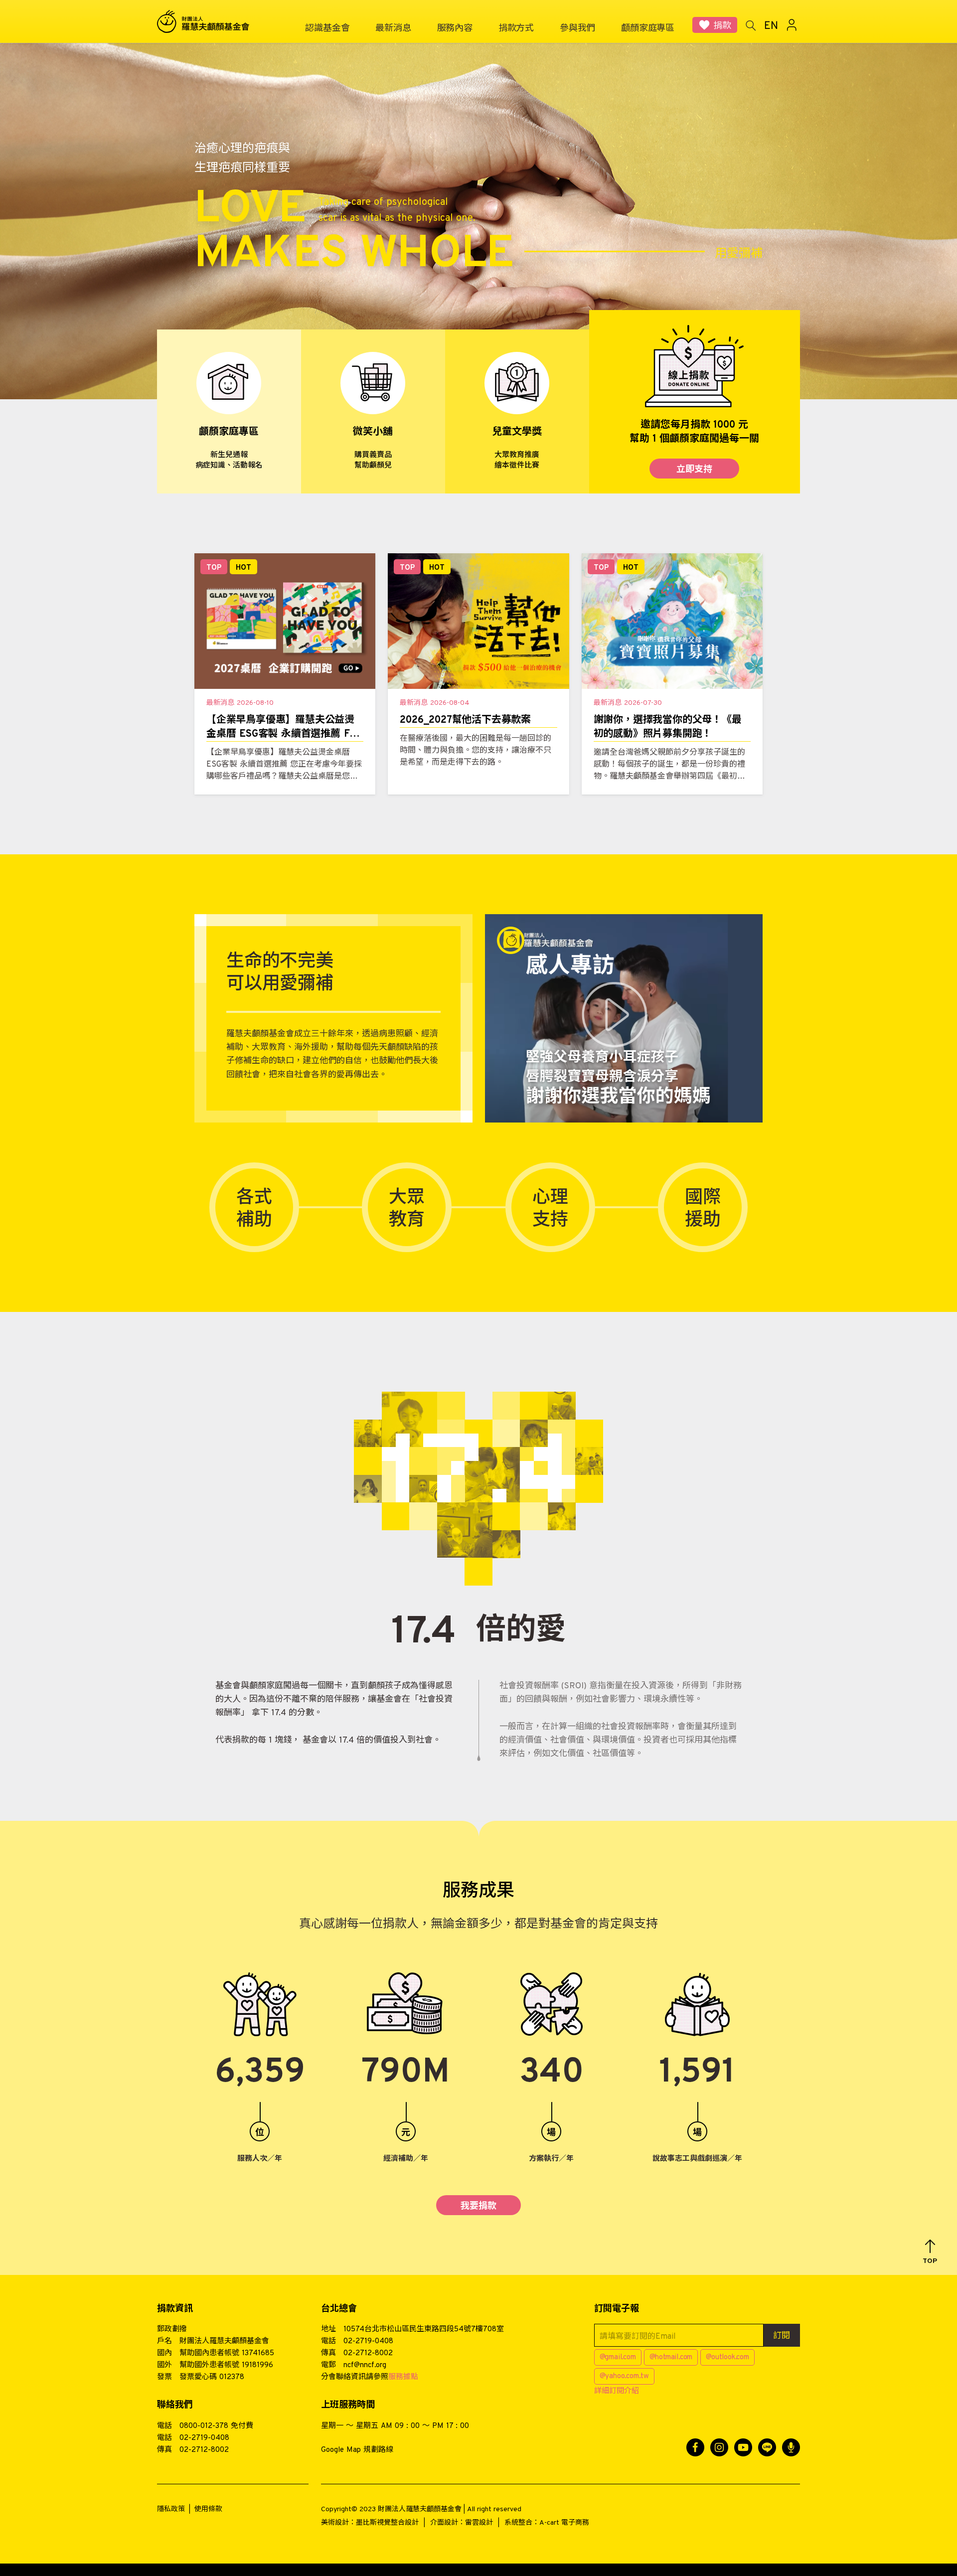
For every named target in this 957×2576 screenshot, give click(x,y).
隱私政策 (171, 2509)
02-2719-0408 (368, 2341)
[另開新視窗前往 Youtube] (743, 2447)
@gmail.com (618, 2357)
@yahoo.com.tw (624, 2376)
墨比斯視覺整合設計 (387, 2523)
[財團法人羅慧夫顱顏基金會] (209, 22)
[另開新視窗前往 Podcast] (791, 2447)
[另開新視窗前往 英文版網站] (771, 25)
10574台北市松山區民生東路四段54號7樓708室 (424, 2330)
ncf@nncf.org (365, 2365)
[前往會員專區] (792, 25)
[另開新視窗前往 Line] (767, 2447)
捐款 (722, 26)
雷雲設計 (479, 2523)
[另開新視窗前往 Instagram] (719, 2447)
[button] (930, 2252)
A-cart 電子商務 (564, 2523)
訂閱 (782, 2336)
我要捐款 (478, 2206)
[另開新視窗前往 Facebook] (695, 2447)
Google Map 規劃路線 (357, 2450)
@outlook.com (727, 2357)
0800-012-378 (204, 2426)
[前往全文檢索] (750, 25)
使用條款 (208, 2509)
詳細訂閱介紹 (617, 2391)
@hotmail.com (671, 2357)
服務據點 (403, 2377)
